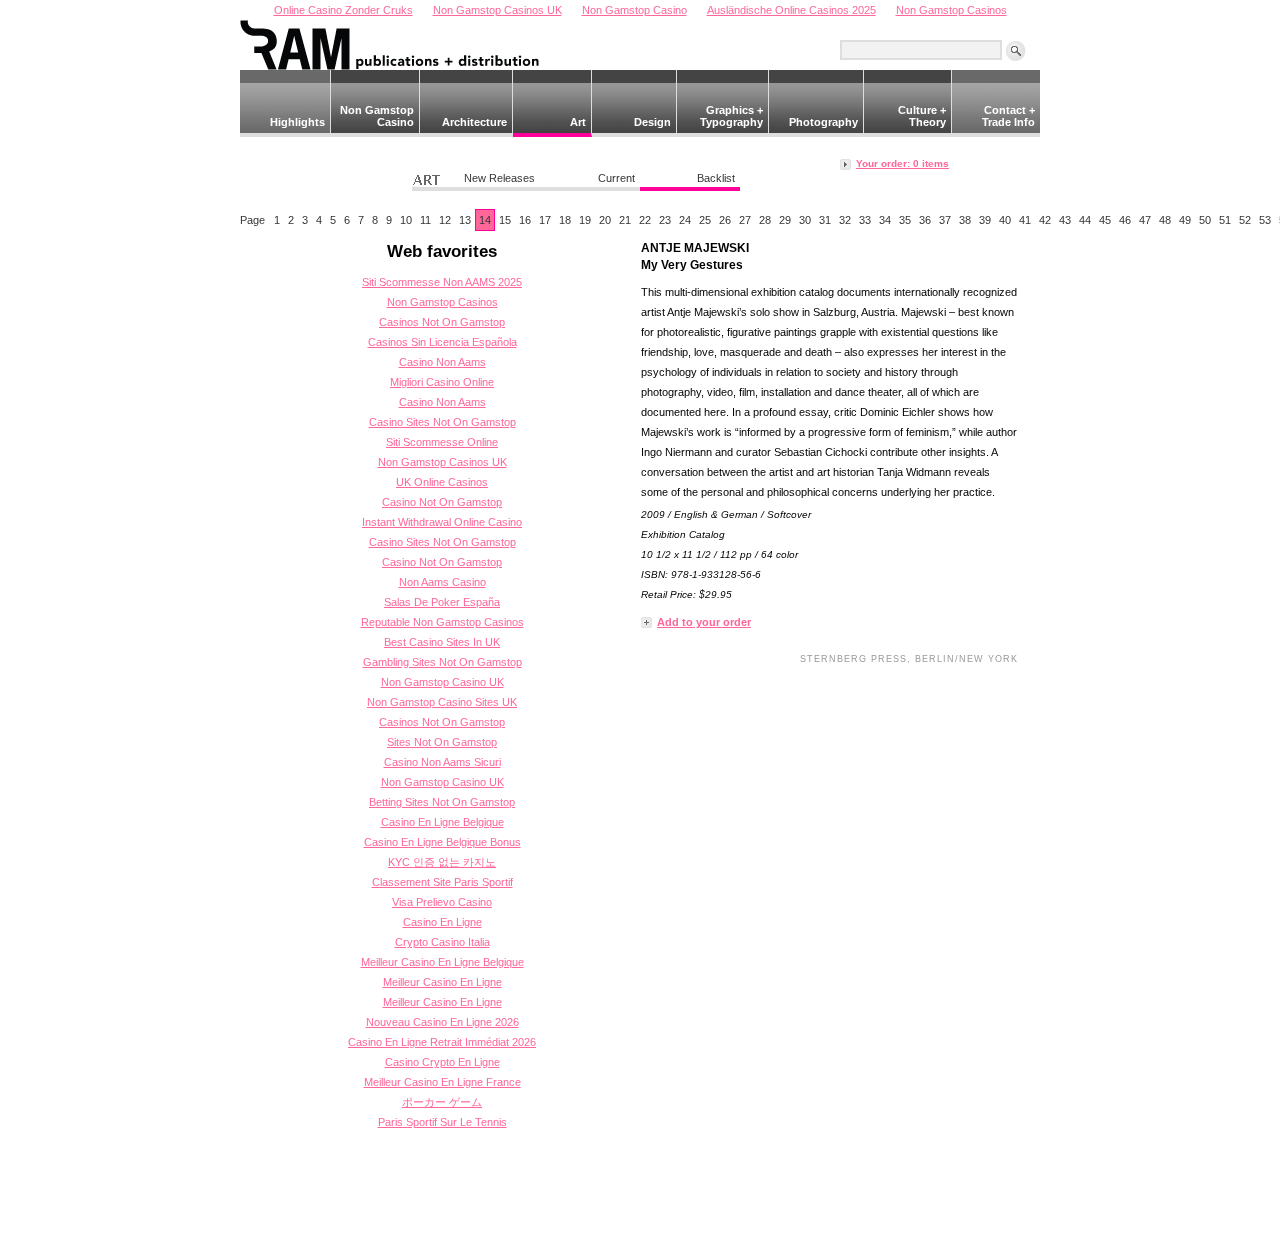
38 (965, 220)
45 (1105, 220)
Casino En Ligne (442, 922)
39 (985, 220)
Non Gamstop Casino (377, 116)
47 (1145, 220)
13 (465, 220)
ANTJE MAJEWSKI (695, 248)
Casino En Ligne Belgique (442, 822)
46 (1125, 220)
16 (525, 220)
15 (505, 220)
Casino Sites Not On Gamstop (442, 422)
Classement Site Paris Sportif (442, 882)
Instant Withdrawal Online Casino (442, 522)
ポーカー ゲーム (442, 1102)
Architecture (474, 122)
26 (725, 220)
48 (1165, 220)
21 (625, 220)
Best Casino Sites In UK (442, 642)
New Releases (499, 178)
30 (805, 220)
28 (765, 220)
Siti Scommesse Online (442, 442)
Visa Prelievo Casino (442, 902)
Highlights (297, 122)
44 (1085, 220)
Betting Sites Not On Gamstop (442, 802)
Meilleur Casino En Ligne (442, 982)
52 (1245, 220)
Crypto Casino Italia (442, 942)
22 (645, 220)
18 (565, 220)
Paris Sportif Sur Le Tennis (442, 1122)
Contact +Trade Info (1008, 116)
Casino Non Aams (442, 362)
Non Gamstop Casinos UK (442, 462)
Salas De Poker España (442, 602)
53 (1265, 220)
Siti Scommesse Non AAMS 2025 (442, 282)
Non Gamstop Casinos (442, 302)
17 (545, 220)
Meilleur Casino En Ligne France (442, 1082)
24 (685, 220)
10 (406, 220)
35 (905, 220)
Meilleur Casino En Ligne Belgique (442, 962)
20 (605, 220)
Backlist (716, 178)
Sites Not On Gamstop (442, 742)
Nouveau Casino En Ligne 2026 (442, 1022)
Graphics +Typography (731, 116)
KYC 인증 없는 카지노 (442, 862)
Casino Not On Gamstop (442, 502)
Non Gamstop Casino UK (442, 682)
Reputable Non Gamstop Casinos (442, 622)
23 (665, 220)
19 (585, 220)
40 (1005, 220)
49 (1185, 220)
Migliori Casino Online (442, 382)
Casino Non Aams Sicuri (442, 762)
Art (578, 122)
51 (1225, 220)
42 (1045, 220)
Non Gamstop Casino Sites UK (442, 702)
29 (785, 220)
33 (865, 220)
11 (425, 220)
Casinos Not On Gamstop (442, 322)
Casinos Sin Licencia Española (442, 342)
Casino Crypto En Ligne (442, 1062)
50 (1205, 220)
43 (1065, 220)
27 (745, 220)
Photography (823, 122)
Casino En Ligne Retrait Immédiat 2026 (442, 1042)
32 (845, 220)
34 (885, 220)
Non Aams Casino (442, 582)
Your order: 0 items (902, 163)
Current (616, 178)
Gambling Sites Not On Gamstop (442, 662)
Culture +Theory (922, 116)
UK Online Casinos (442, 482)
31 (825, 220)
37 (945, 220)
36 (925, 220)
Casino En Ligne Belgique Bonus (442, 842)
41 (1025, 220)
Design (652, 122)
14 (485, 220)
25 (705, 220)
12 (445, 220)
